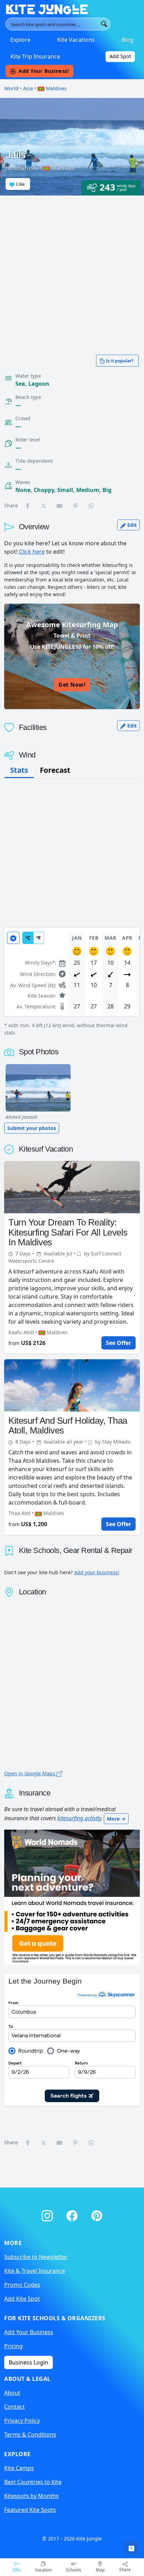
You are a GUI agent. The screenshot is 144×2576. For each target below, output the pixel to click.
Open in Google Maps (30, 1773)
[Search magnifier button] (104, 24)
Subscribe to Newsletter (36, 2257)
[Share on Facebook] (28, 506)
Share (125, 2570)
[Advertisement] (72, 271)
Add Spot (120, 56)
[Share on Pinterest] (76, 506)
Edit (131, 525)
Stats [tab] (19, 770)
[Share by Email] (60, 506)
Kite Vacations (76, 40)
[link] (131, 2548)
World (11, 88)
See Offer (118, 1343)
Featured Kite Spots (30, 2510)
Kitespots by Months (31, 2496)
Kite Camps (19, 2468)
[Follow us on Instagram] (48, 2214)
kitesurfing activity (79, 1818)
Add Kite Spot (22, 2299)
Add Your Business (29, 2332)
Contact (15, 2407)
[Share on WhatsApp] (92, 506)
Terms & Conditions (30, 2435)
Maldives (56, 88)
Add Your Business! (44, 71)
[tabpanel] (72, 982)
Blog (128, 40)
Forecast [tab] (55, 770)
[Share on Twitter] (44, 506)
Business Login (28, 2362)
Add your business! (97, 1572)
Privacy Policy (22, 2421)
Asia (28, 88)
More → (116, 1819)
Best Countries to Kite (33, 2482)
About (12, 2393)
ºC (28, 938)
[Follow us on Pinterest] (97, 2214)
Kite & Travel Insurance (35, 2271)
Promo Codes (22, 2285)
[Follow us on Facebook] (73, 2214)
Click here (32, 552)
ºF (39, 938)
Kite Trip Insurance (35, 56)
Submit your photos (32, 1128)
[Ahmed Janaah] (38, 1088)
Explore (20, 40)
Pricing (13, 2346)
